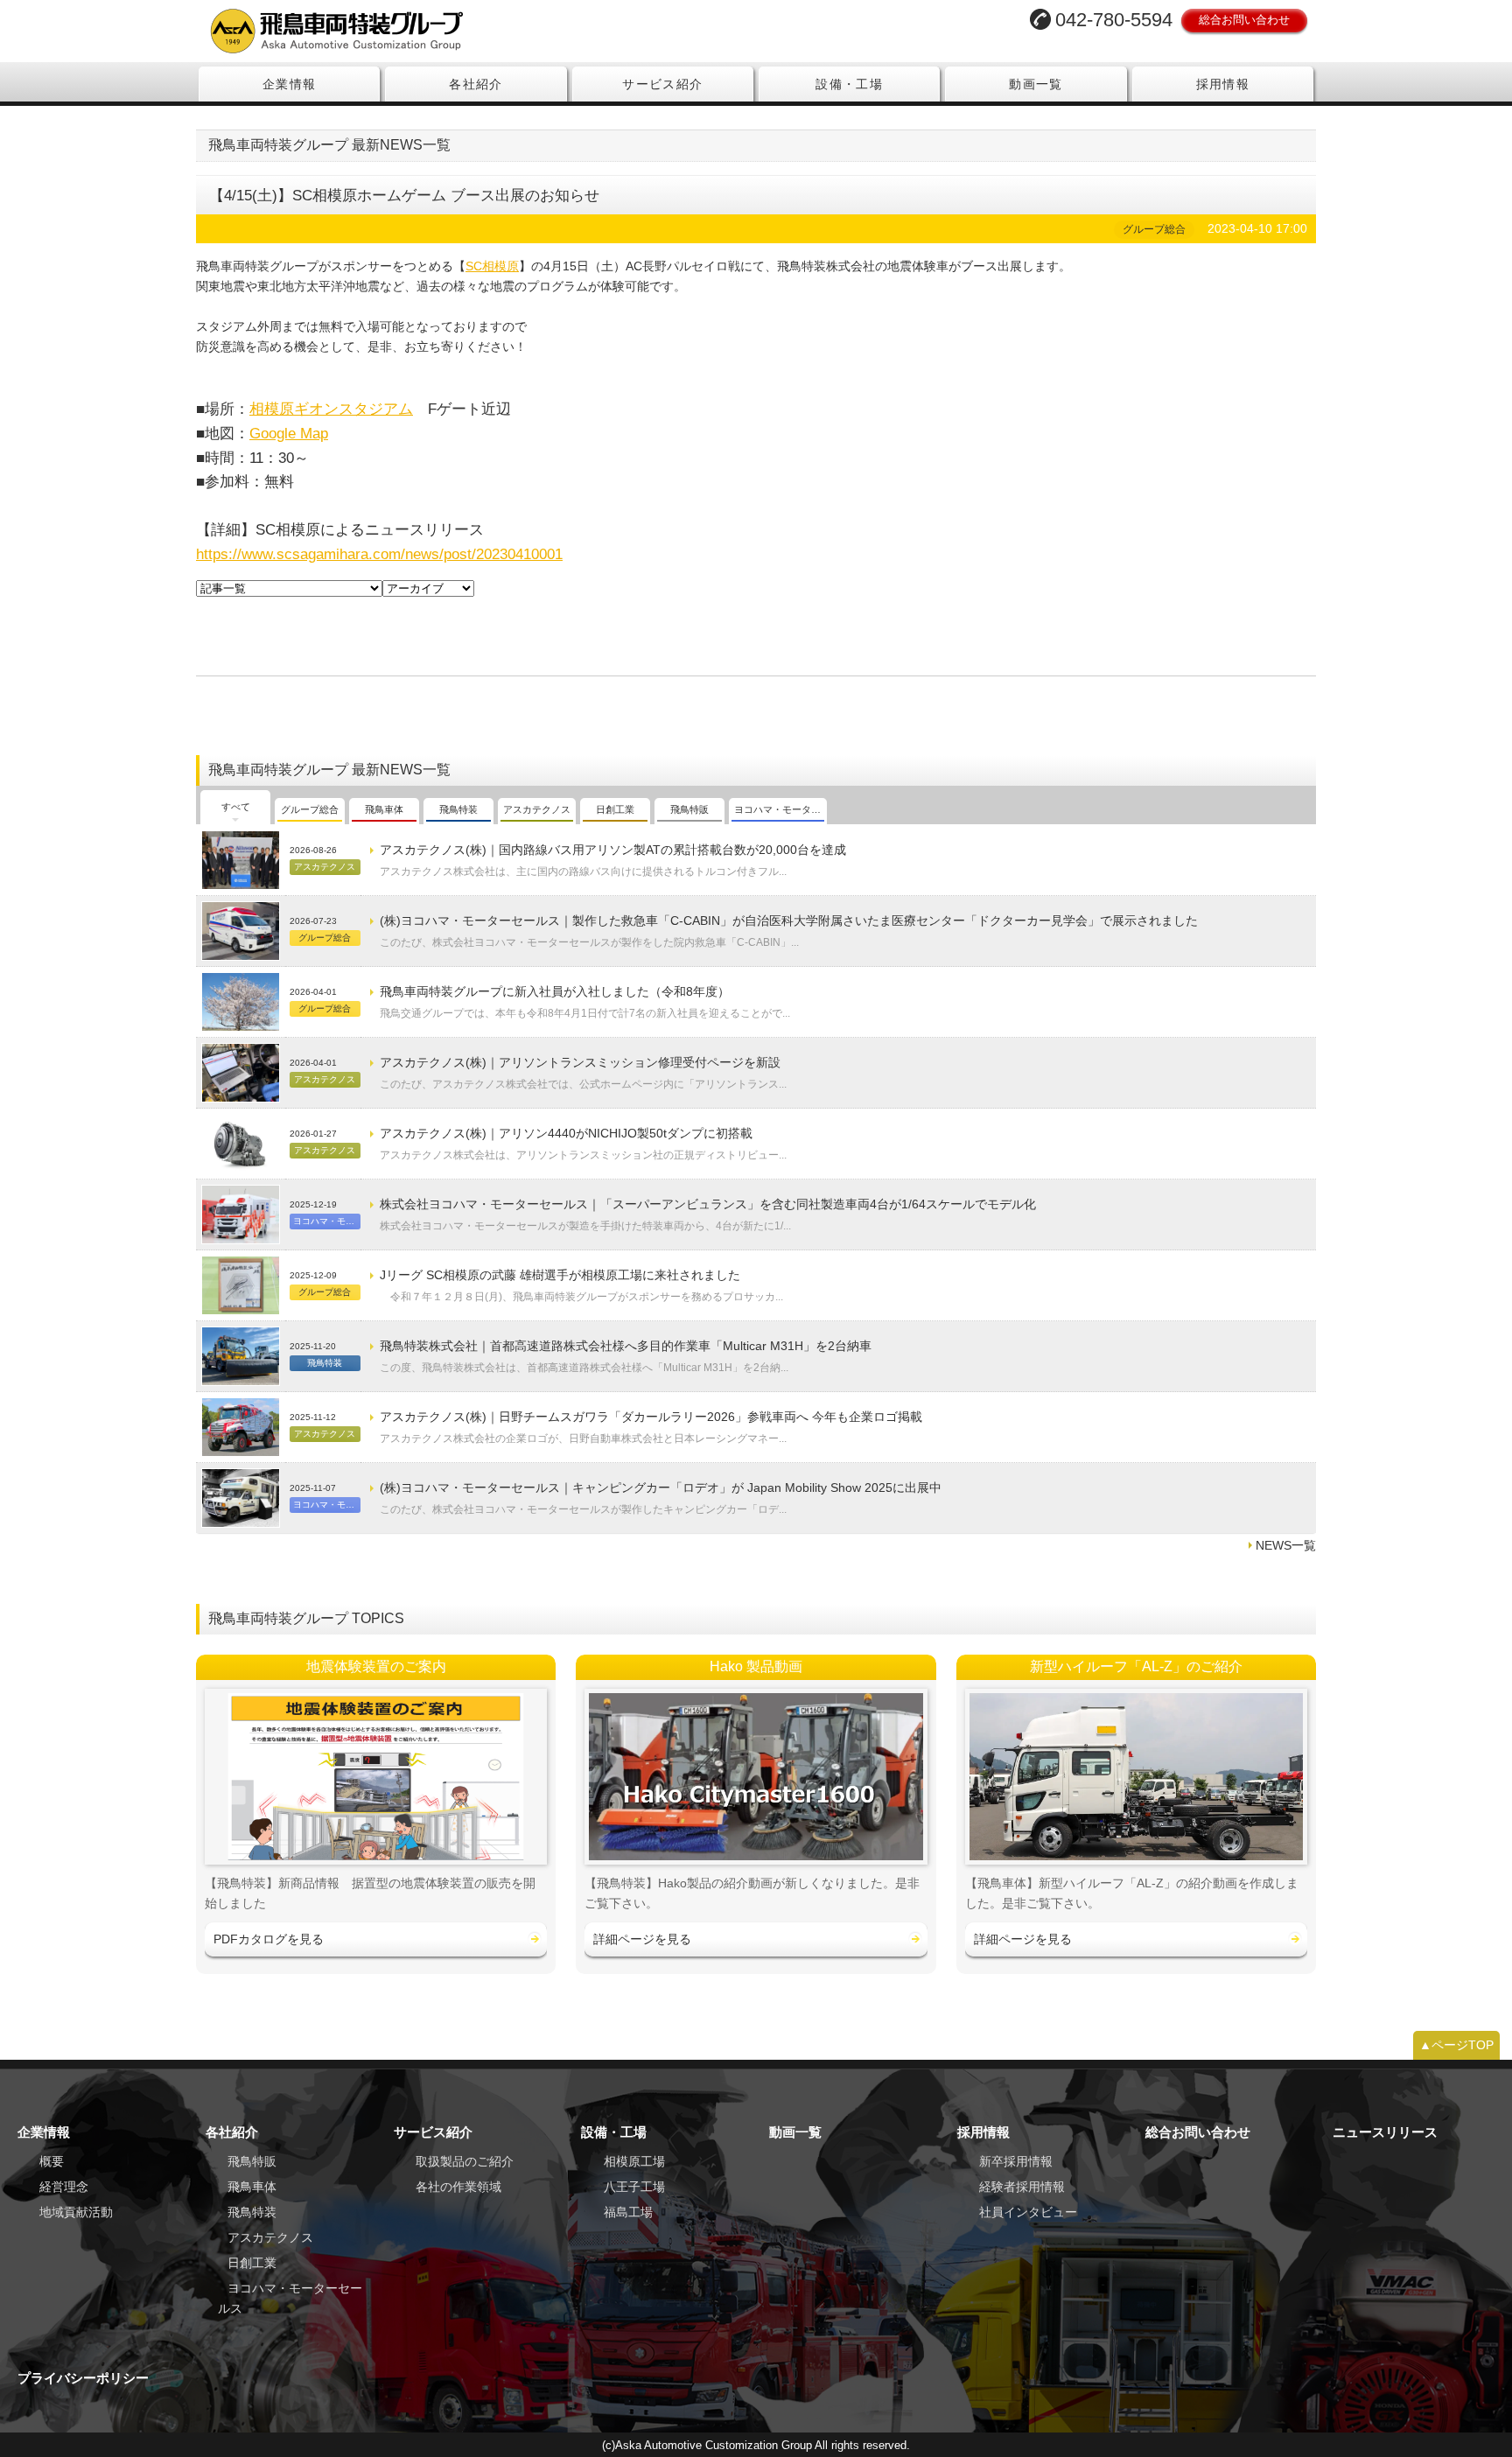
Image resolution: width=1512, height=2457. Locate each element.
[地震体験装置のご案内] (376, 1777)
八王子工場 (634, 2187)
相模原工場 (634, 2161)
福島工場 (628, 2212)
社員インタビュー (1028, 2212)
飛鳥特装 (252, 2212)
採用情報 (1223, 84)
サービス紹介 (662, 84)
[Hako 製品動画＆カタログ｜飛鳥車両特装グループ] (756, 1777)
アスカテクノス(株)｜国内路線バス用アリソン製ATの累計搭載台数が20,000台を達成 (613, 850)
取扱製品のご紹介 (465, 2161)
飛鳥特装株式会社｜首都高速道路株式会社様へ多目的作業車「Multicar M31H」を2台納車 (626, 1346)
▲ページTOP (1456, 2045)
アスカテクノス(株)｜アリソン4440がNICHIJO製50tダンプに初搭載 (566, 1133)
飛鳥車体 (252, 2187)
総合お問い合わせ (1244, 20)
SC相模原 (492, 266)
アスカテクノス (270, 2237)
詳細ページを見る (642, 1939)
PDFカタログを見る (269, 1939)
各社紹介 (476, 84)
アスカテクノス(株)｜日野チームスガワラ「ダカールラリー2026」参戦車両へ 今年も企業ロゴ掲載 (651, 1417)
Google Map (289, 433)
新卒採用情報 (1016, 2161)
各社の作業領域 (458, 2187)
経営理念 (64, 2187)
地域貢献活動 (76, 2212)
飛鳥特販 (252, 2161)
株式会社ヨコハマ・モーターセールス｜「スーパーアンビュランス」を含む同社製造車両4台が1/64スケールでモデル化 (708, 1204)
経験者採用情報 (1022, 2187)
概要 (52, 2161)
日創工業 (252, 2263)
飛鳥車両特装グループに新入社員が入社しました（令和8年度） (555, 991)
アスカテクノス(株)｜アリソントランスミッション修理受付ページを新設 (580, 1062)
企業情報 (290, 84)
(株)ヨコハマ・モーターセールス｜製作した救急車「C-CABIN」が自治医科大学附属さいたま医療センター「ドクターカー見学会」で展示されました (789, 920)
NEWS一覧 (1286, 1545)
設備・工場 (849, 84)
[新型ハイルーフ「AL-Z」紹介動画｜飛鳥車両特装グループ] (1136, 1777)
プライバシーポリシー (83, 2378)
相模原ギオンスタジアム (331, 409)
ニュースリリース (1385, 2132)
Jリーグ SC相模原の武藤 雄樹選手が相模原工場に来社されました (560, 1275)
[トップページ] (471, 31)
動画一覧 (1036, 84)
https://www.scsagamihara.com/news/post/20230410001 (379, 554)
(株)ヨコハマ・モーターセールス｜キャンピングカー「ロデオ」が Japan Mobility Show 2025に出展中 (661, 1487)
